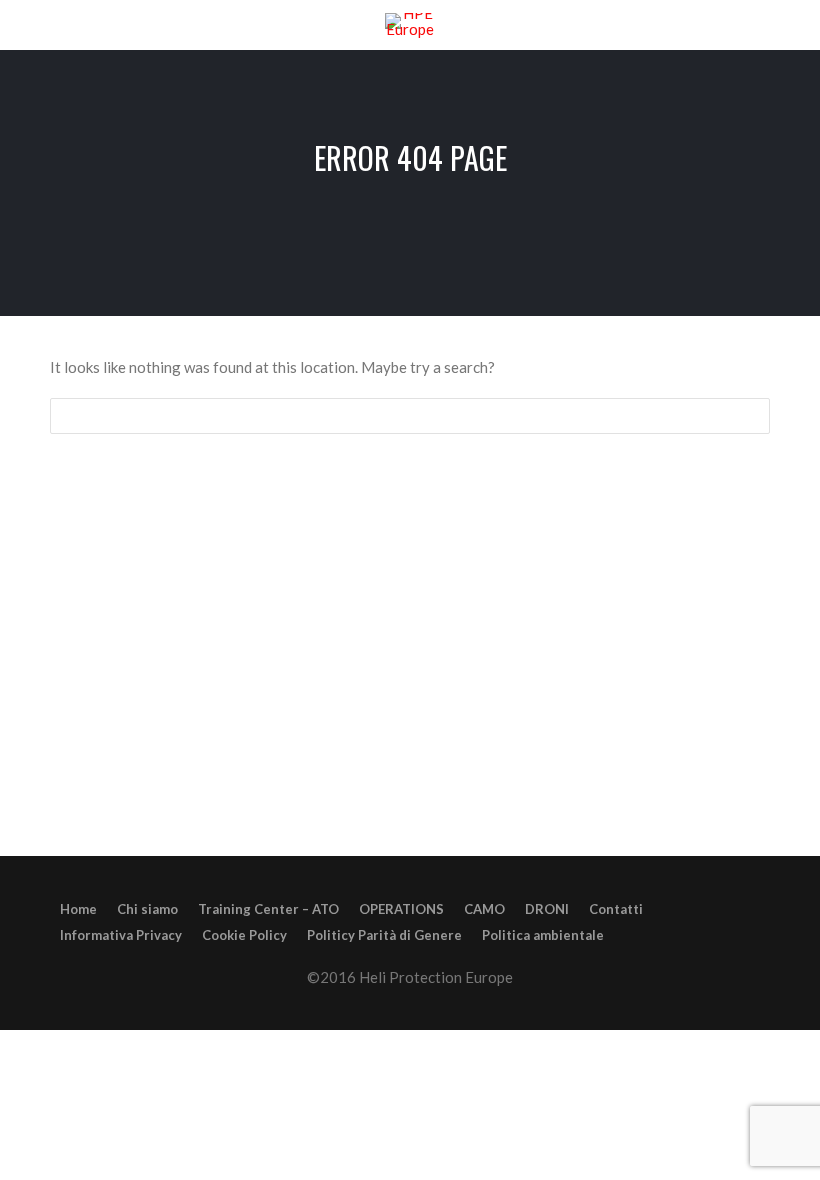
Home (78, 909)
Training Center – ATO (268, 909)
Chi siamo (147, 909)
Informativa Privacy (121, 935)
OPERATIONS (401, 909)
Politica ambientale (543, 935)
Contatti (616, 909)
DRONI (547, 909)
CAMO (484, 909)
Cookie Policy (244, 935)
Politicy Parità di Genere (384, 935)
